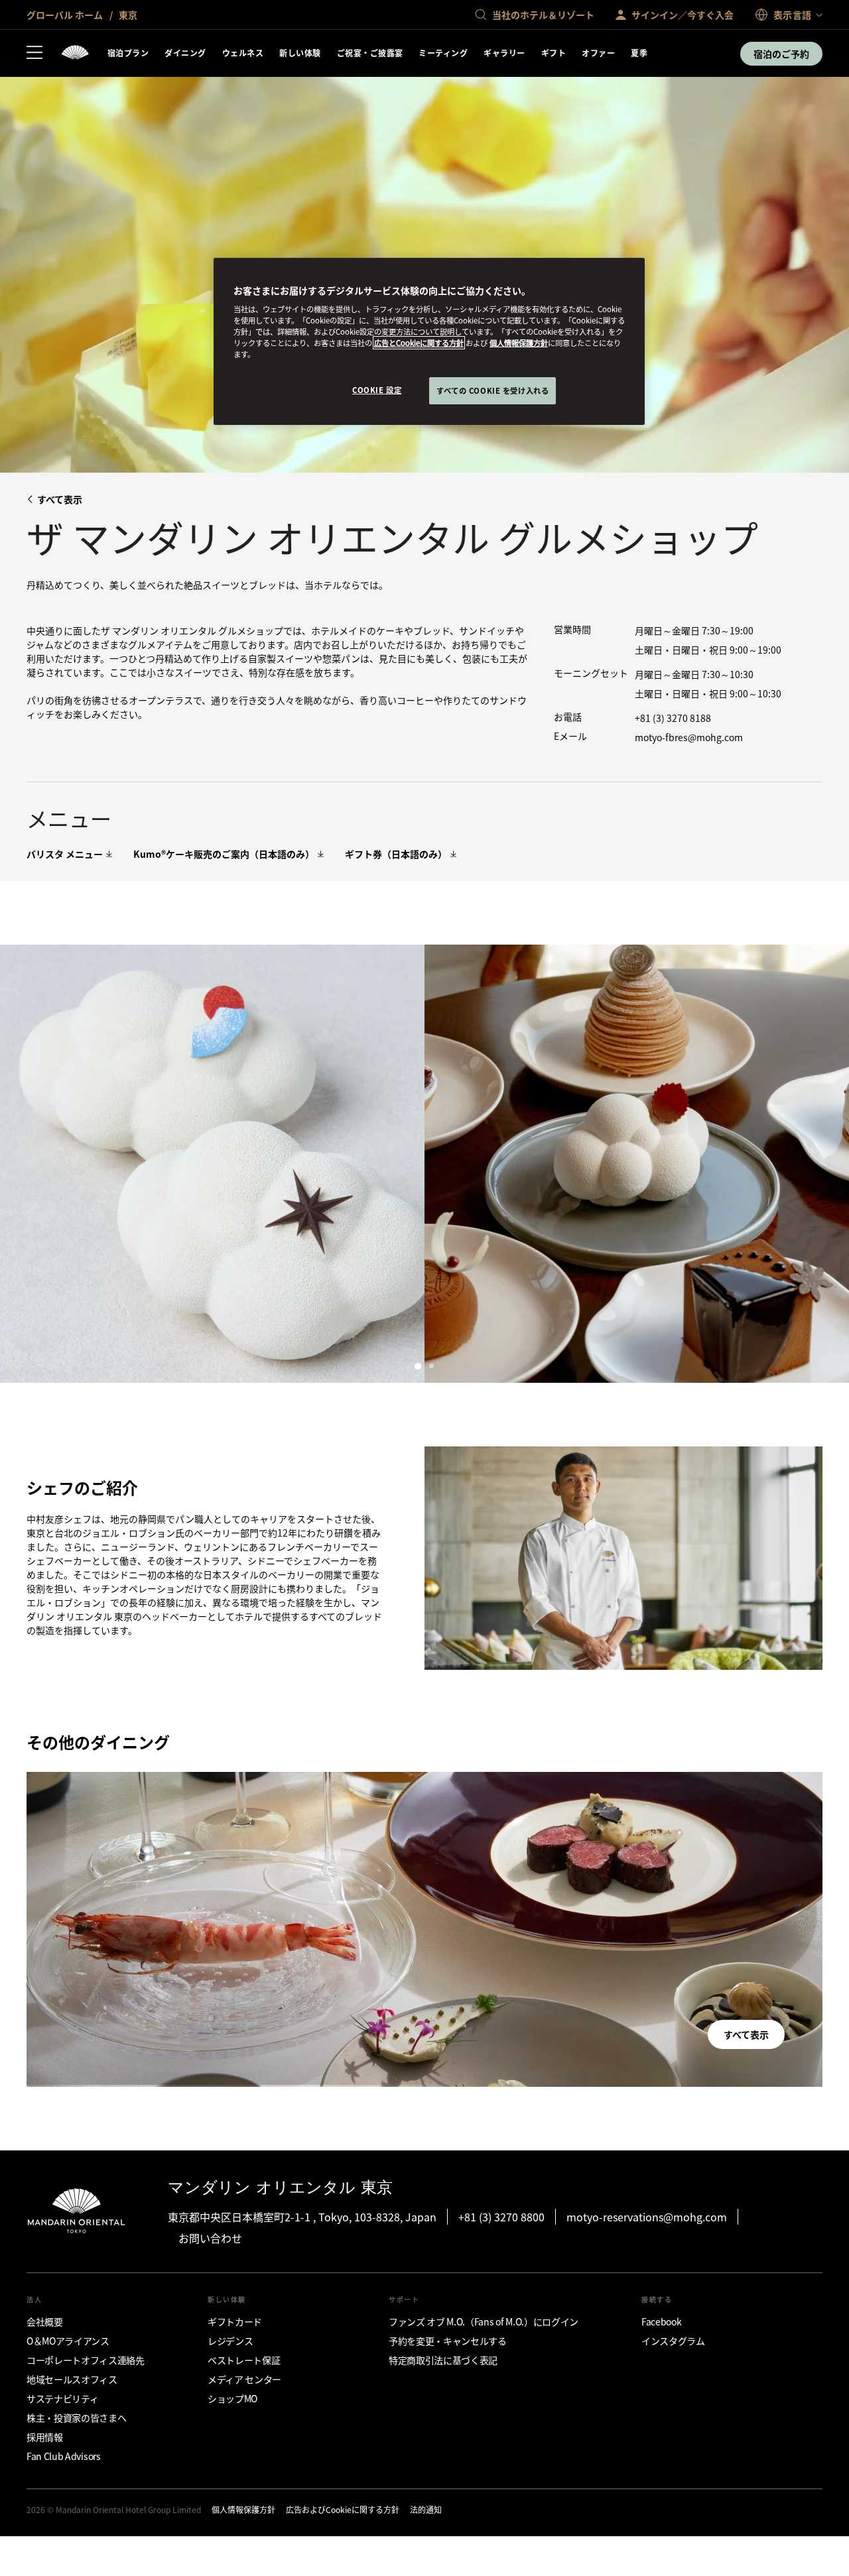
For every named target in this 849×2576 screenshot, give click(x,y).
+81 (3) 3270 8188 (673, 718)
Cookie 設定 (377, 390)
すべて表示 (60, 499)
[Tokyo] (75, 53)
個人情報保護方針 (519, 343)
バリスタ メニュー (65, 854)
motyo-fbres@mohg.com (689, 737)
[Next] (822, 1163)
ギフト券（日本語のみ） (396, 854)
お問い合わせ (210, 2238)
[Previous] (27, 1163)
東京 (127, 15)
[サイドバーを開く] (34, 54)
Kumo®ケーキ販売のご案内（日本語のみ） (224, 854)
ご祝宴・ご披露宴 (370, 53)
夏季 (639, 53)
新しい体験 (300, 53)
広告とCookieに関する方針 (419, 343)
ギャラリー (504, 53)
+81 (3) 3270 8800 (501, 2217)
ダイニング (185, 53)
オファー (598, 53)
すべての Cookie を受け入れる (492, 390)
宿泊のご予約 (781, 54)
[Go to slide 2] (431, 1366)
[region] (429, 342)
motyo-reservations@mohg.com (647, 2217)
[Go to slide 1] (418, 1366)
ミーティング (443, 53)
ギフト (554, 53)
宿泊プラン (128, 53)
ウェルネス (243, 53)
